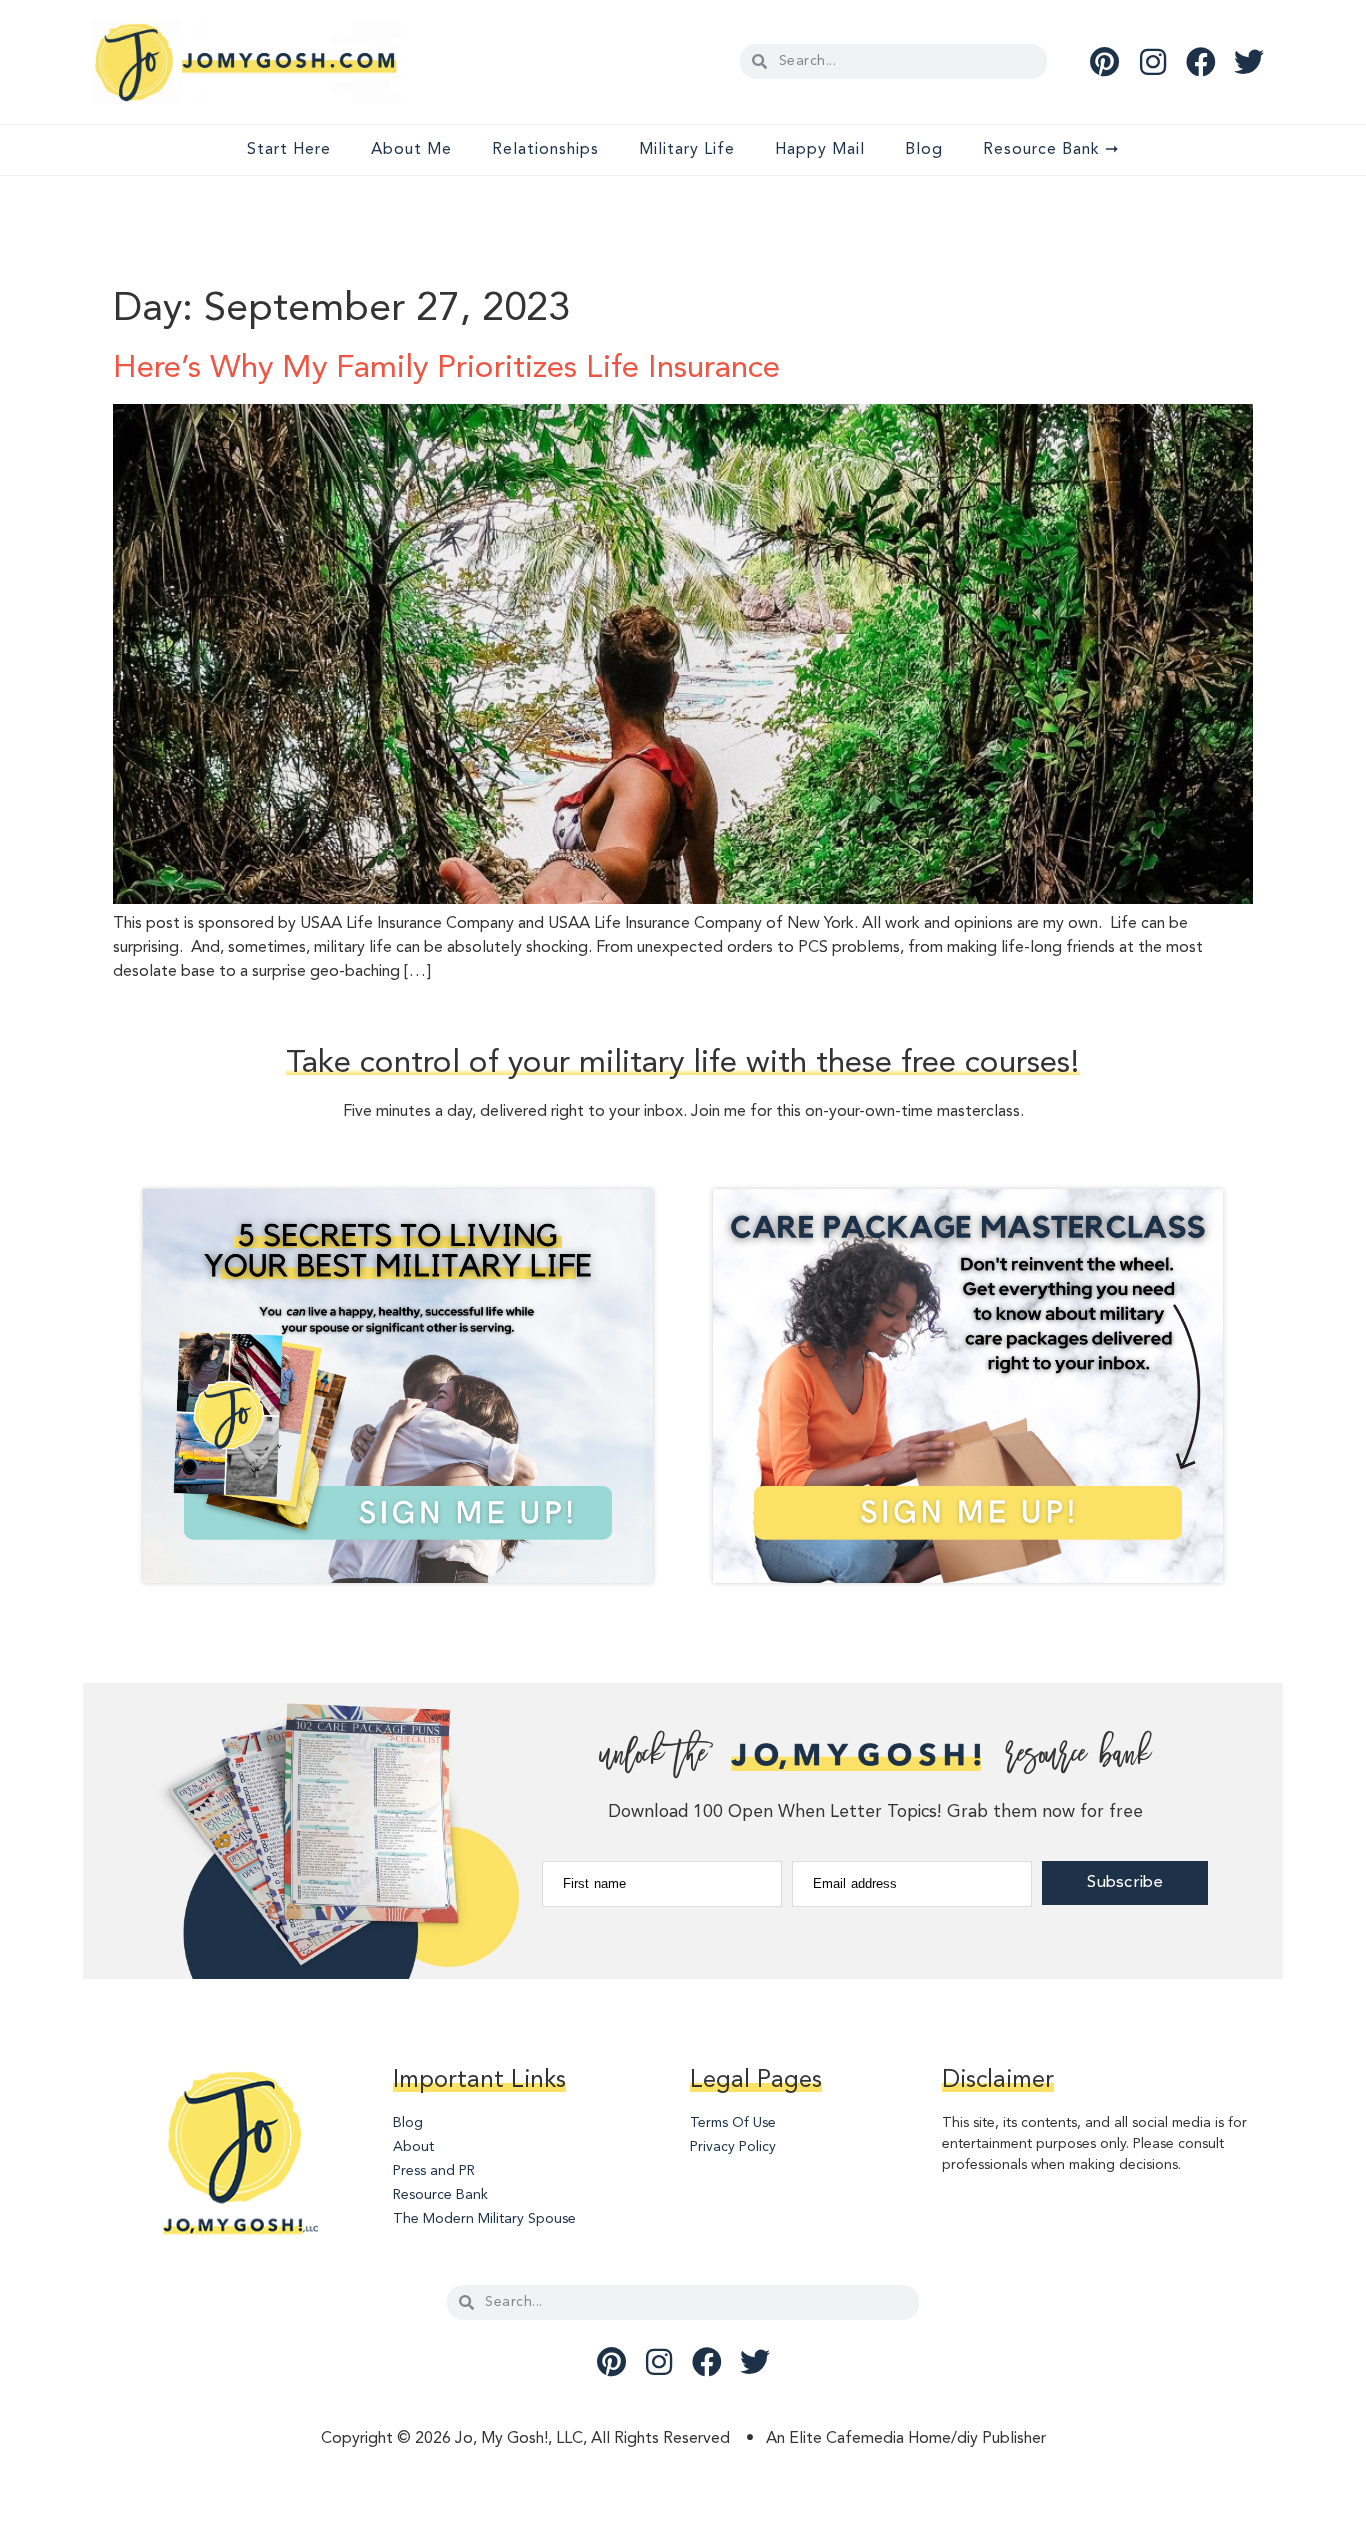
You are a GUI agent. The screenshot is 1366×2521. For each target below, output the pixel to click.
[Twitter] (1249, 62)
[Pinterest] (1105, 62)
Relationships (545, 150)
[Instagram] (1153, 62)
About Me (411, 150)
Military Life (687, 150)
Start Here (289, 150)
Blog (924, 150)
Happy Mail (820, 150)
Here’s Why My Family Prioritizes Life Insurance (446, 369)
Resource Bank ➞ (1051, 150)
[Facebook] (1201, 62)
